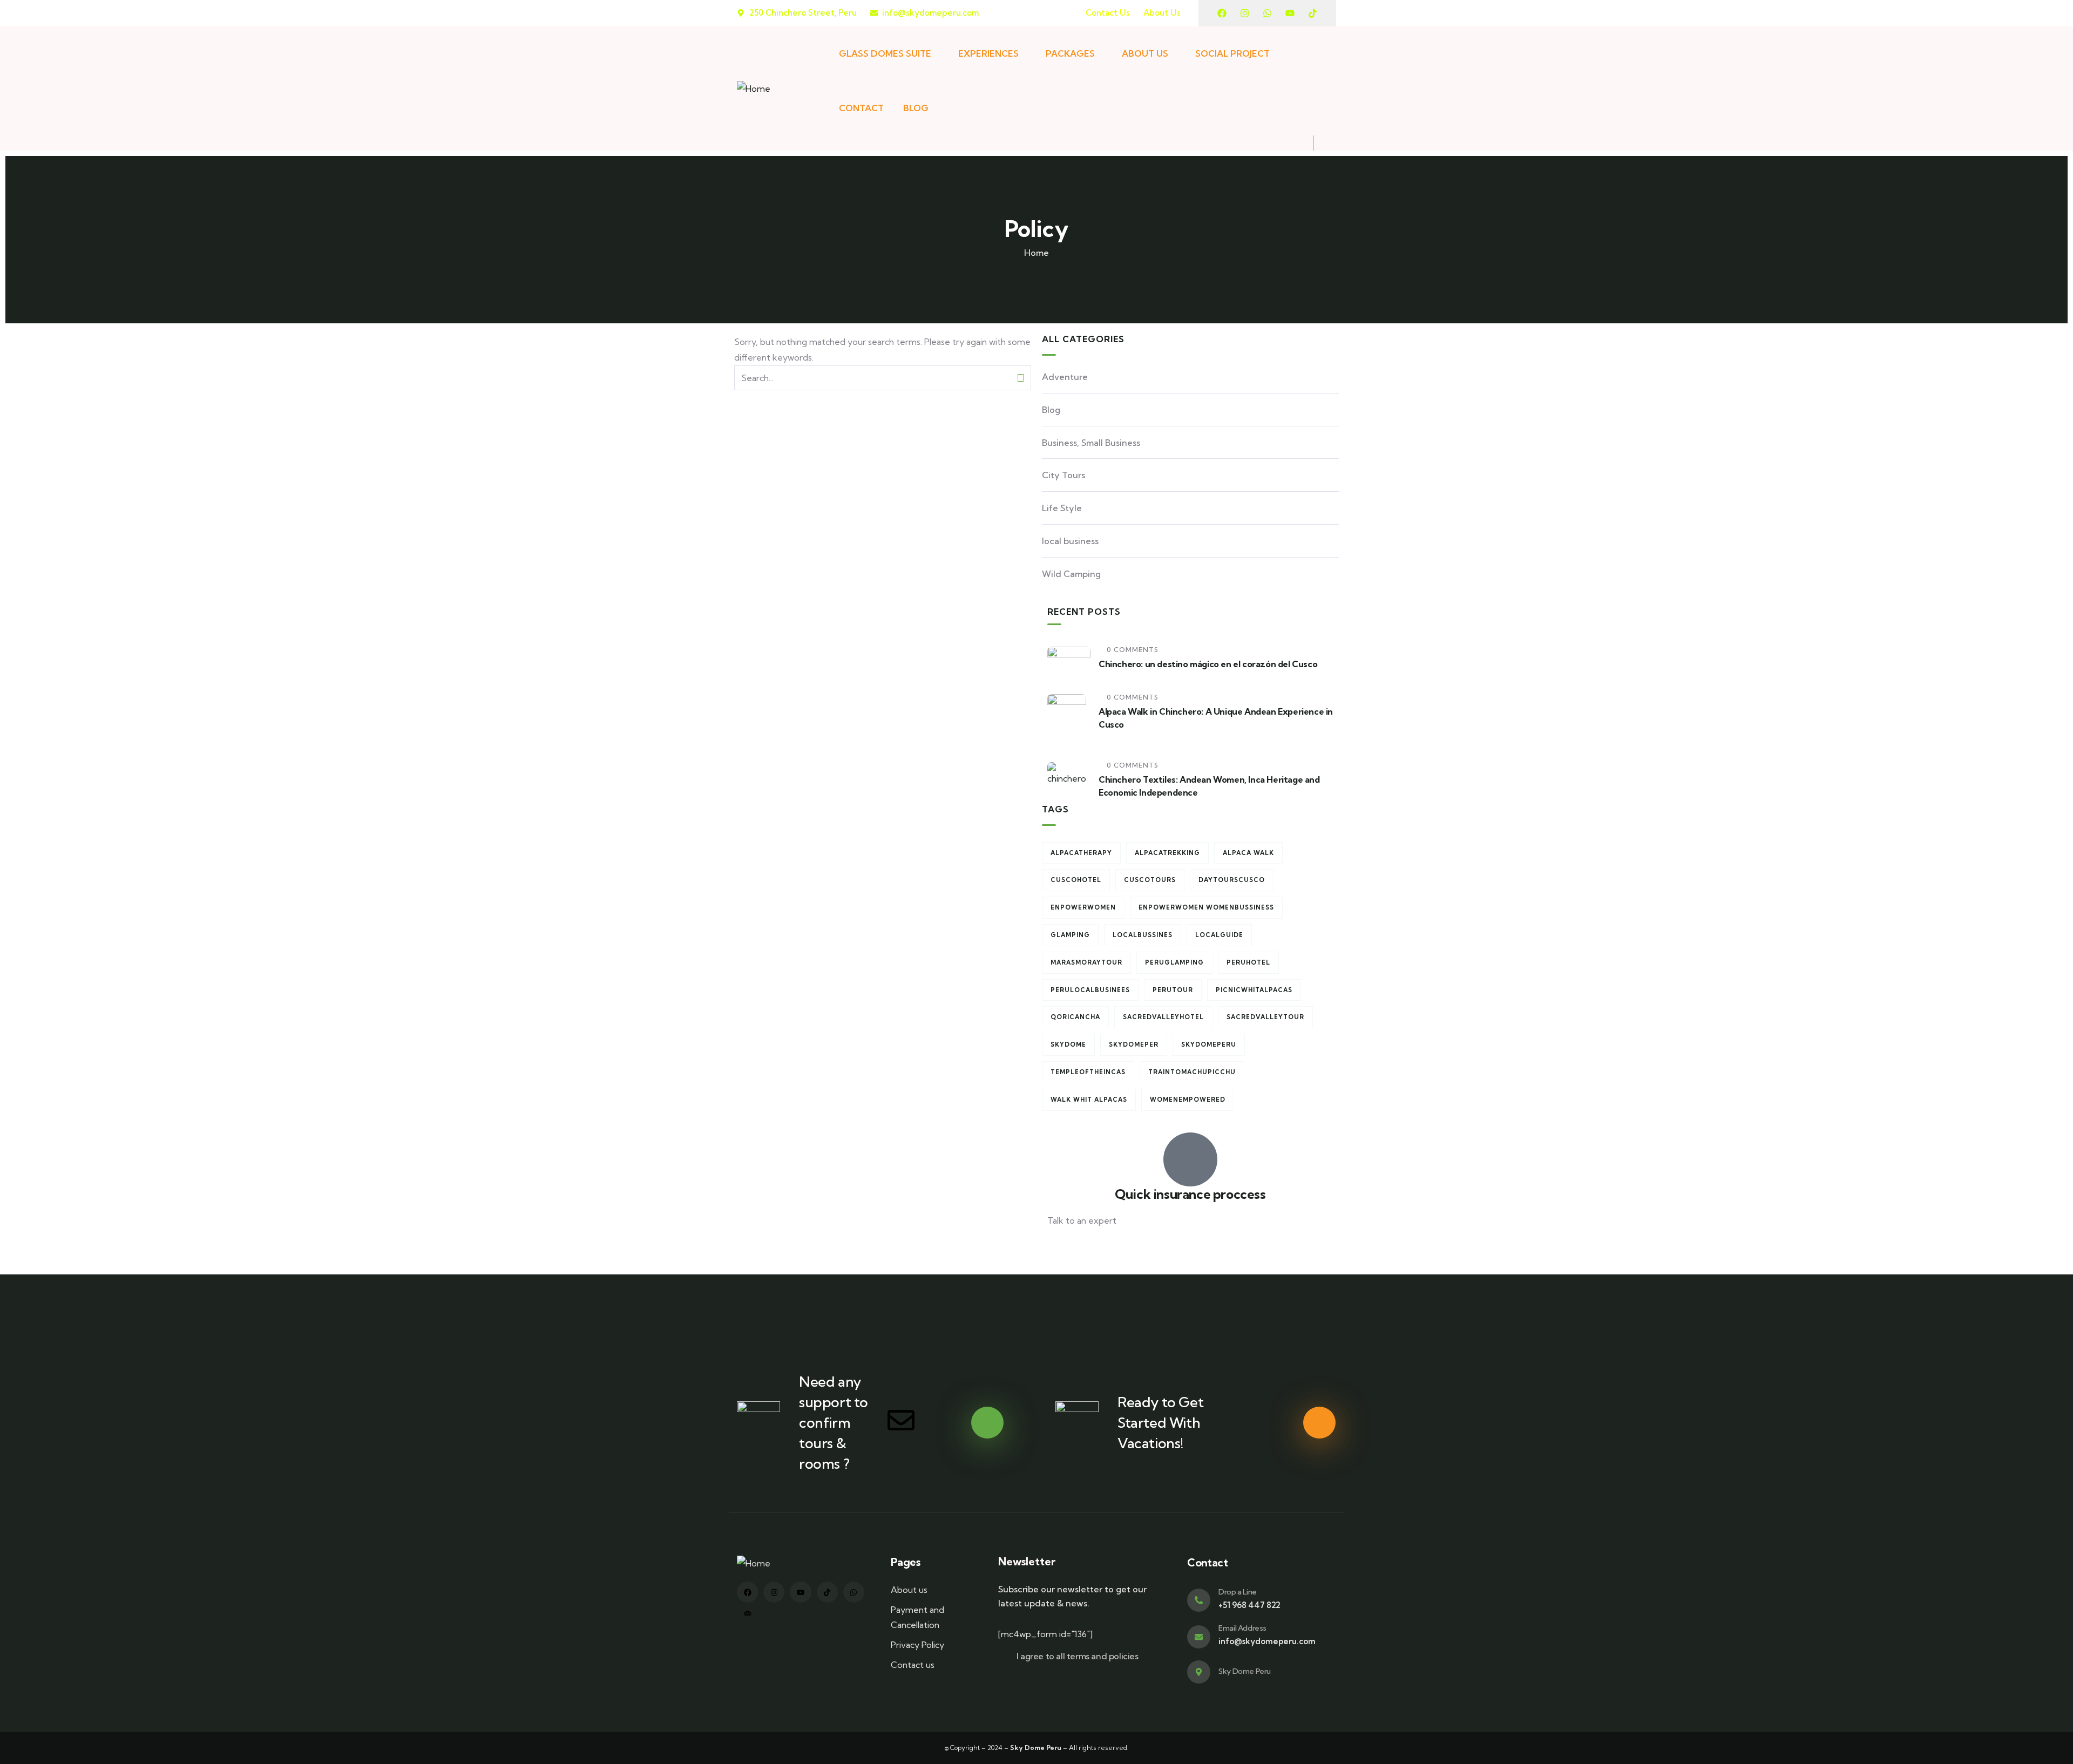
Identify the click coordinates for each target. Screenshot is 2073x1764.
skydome (1068, 1044)
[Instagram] (1245, 13)
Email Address (1242, 1628)
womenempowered (1188, 1100)
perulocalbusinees (1090, 990)
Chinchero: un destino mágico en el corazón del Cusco (1208, 664)
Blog (1051, 410)
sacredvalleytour (1265, 1017)
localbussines (1143, 935)
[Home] (754, 89)
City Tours (1063, 475)
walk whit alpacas (1089, 1100)
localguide (1219, 935)
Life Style (1062, 508)
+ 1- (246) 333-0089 (1086, 1247)
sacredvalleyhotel (1163, 1017)
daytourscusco (1232, 880)
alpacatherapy (1081, 853)
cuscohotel (1076, 880)
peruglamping (1174, 962)
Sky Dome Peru (1245, 1671)
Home (1036, 253)
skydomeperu (1209, 1044)
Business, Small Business (1091, 443)
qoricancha (1075, 1017)
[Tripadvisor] (747, 1613)
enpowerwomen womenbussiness (1206, 907)
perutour (1173, 990)
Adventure (1065, 377)
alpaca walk (1248, 853)
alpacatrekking (1167, 853)
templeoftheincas (1088, 1072)
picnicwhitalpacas (1254, 990)
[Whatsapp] (1267, 13)
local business (1070, 541)
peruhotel (1248, 962)
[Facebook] (1222, 13)
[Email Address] (1199, 1637)
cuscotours (1150, 880)
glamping (1070, 935)
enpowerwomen (1083, 907)
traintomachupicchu (1192, 1072)
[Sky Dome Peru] (1199, 1672)
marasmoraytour (1086, 962)
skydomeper (1134, 1044)
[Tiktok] (1313, 13)
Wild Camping (1071, 574)
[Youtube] (1290, 13)
